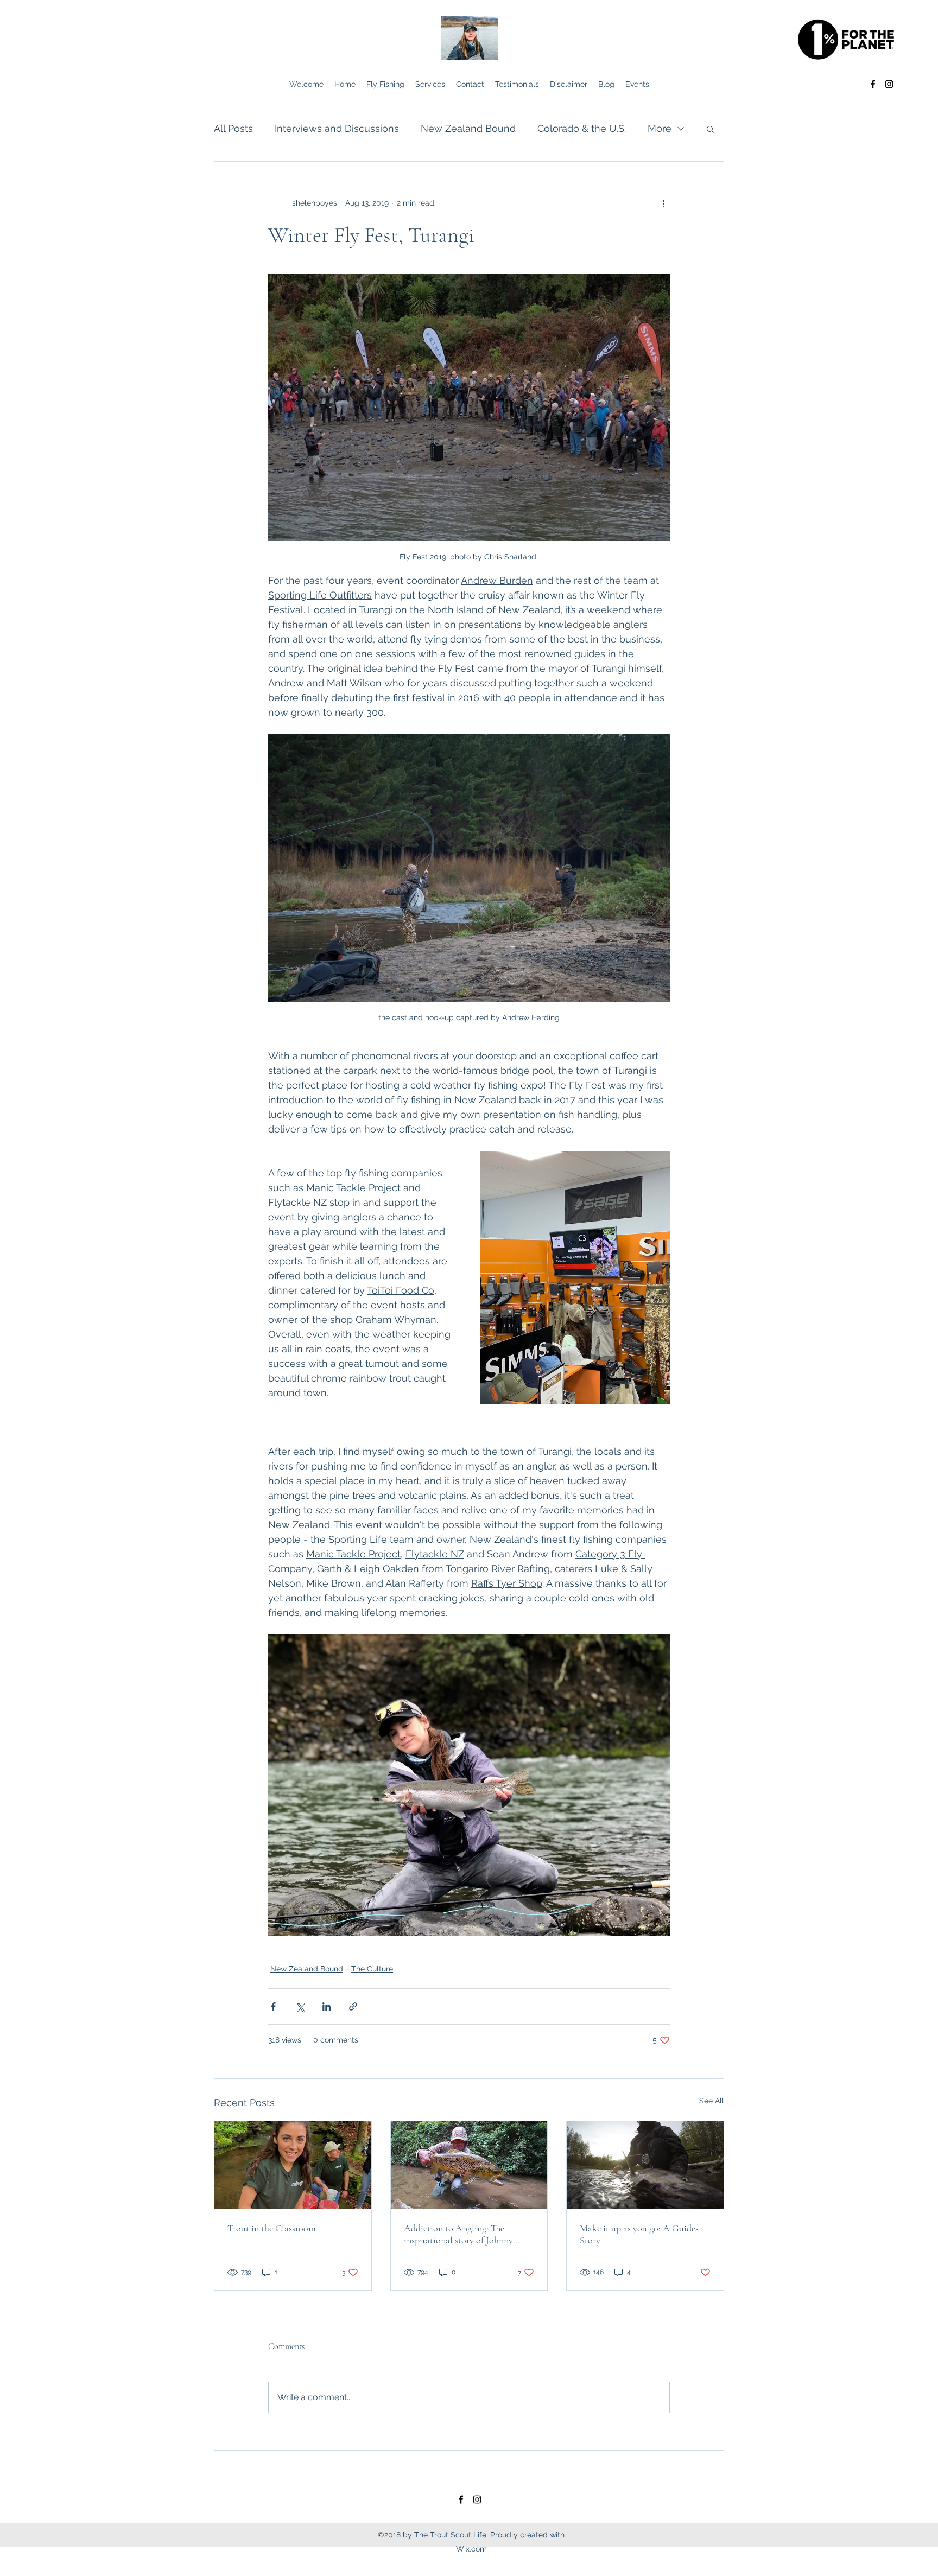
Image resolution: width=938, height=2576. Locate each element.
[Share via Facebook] (273, 2006)
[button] (710, 129)
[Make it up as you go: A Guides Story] (645, 2165)
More (660, 128)
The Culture (372, 1969)
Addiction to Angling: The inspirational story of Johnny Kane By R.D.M (458, 2234)
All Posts (233, 128)
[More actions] (663, 203)
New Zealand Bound (468, 128)
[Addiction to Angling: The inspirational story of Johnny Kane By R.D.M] (469, 2165)
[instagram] (889, 84)
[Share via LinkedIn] (327, 2006)
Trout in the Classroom (272, 2228)
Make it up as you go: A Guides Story (639, 2234)
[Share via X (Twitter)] (300, 2006)
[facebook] (873, 84)
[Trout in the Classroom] (293, 2165)
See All (712, 2101)
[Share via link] (353, 2006)
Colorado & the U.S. (582, 128)
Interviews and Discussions (337, 128)
